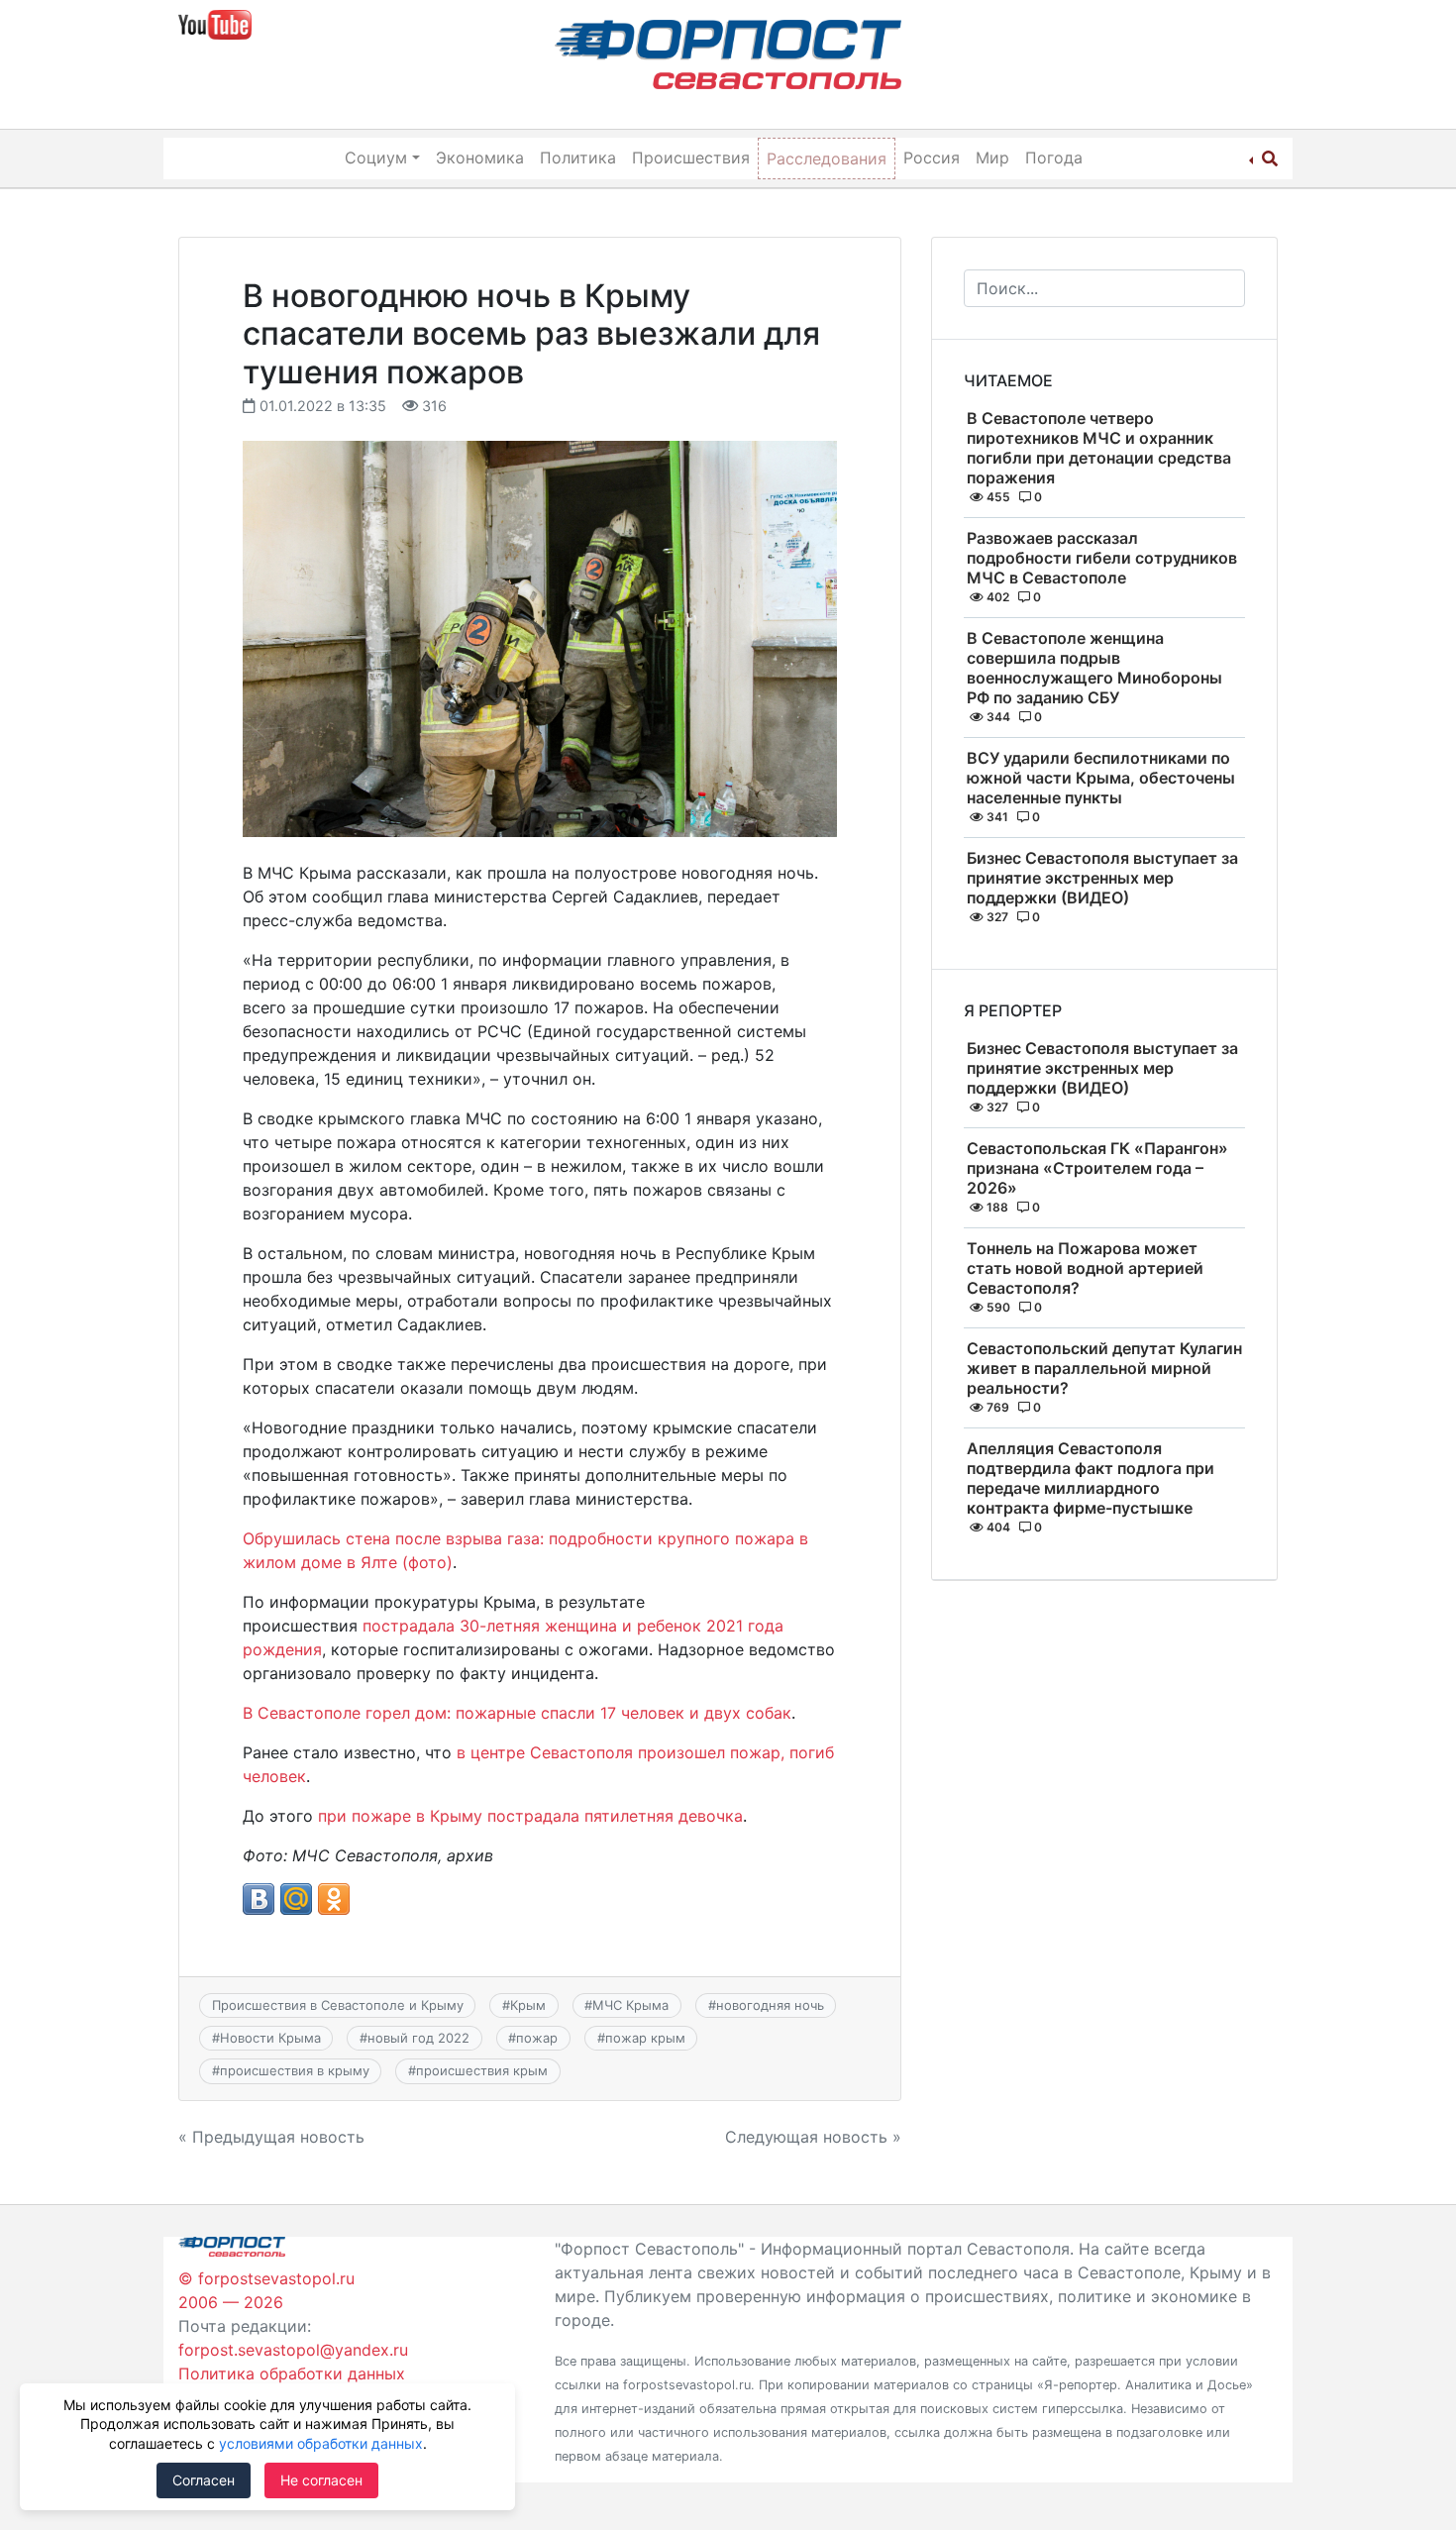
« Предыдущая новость (271, 2137)
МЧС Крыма (630, 2005)
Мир (992, 158)
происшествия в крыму (295, 2070)
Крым (528, 2005)
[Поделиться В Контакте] (259, 1899)
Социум (376, 158)
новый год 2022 (418, 2038)
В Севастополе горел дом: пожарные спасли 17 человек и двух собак (517, 1713)
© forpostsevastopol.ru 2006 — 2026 (266, 2290)
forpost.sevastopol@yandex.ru (293, 2350)
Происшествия (691, 158)
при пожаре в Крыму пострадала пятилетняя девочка (530, 1816)
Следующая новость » (813, 2137)
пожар (537, 2038)
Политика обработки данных (292, 2373)
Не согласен (321, 2480)
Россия (932, 158)
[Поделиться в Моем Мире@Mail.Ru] (296, 1899)
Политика (578, 158)
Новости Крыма (270, 2038)
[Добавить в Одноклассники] (334, 1899)
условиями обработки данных (321, 2443)
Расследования (827, 158)
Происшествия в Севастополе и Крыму (338, 2005)
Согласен (204, 2480)
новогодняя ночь (770, 2005)
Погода (1054, 158)
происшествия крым (482, 2070)
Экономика (480, 158)
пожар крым (645, 2038)
